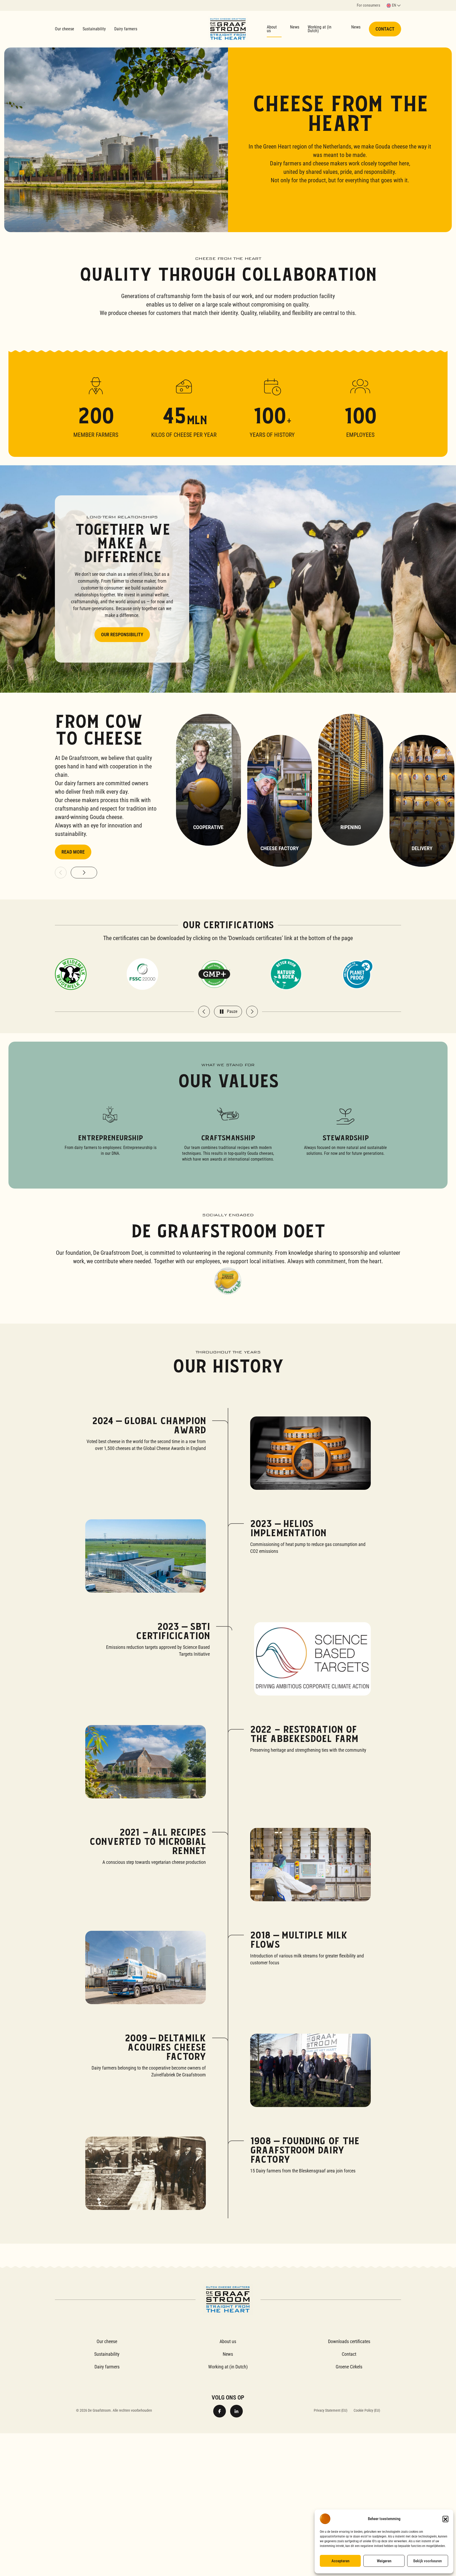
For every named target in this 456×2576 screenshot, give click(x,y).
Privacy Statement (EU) (331, 2410)
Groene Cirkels (349, 2367)
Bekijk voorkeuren (427, 2561)
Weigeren (384, 2561)
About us (272, 29)
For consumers (369, 6)
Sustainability (94, 29)
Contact (385, 29)
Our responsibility (122, 635)
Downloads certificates (349, 2341)
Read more (73, 852)
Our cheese (65, 29)
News (295, 27)
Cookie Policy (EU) (367, 2410)
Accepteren (340, 2561)
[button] (445, 2519)
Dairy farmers (126, 29)
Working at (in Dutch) (320, 29)
